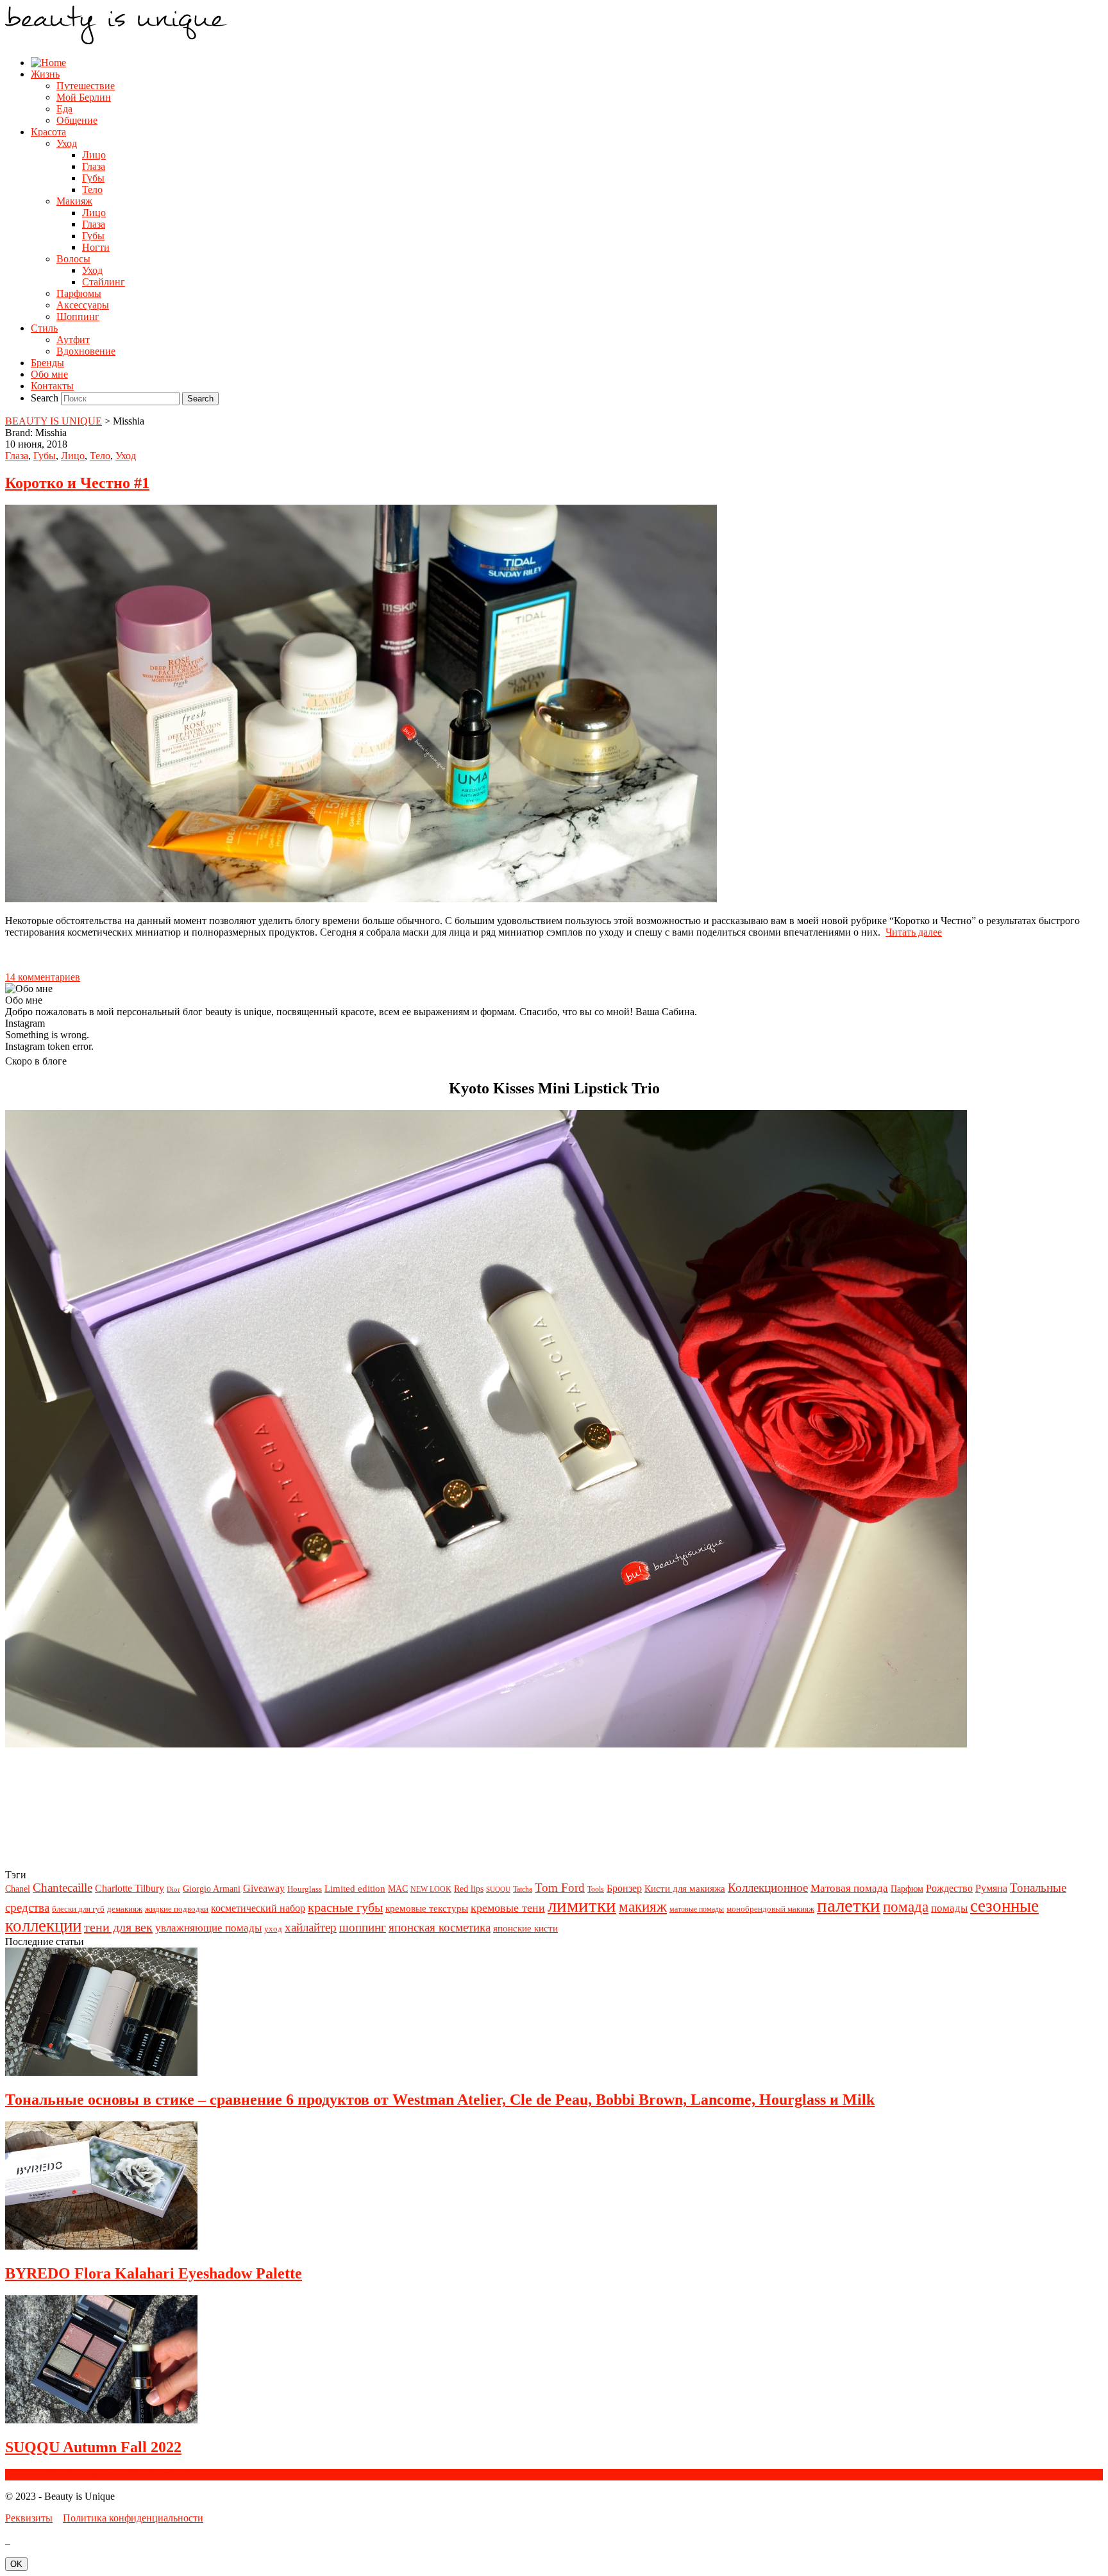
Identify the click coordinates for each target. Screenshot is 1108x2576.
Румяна (991, 1888)
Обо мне (49, 374)
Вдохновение (86, 351)
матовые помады (697, 1909)
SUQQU (498, 1890)
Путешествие (86, 86)
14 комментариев (43, 977)
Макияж (74, 201)
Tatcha (523, 1889)
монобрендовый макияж (770, 1909)
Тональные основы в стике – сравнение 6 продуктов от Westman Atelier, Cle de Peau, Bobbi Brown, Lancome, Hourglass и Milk (440, 2100)
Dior (173, 1890)
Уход (67, 143)
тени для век (118, 1927)
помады (949, 1908)
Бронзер (624, 1888)
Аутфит (73, 340)
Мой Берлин (84, 97)
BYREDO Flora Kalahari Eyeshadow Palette (154, 2273)
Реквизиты (29, 2518)
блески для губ (78, 1909)
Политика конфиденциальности (133, 2518)
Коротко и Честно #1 (77, 483)
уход (273, 1929)
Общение (77, 120)
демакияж (125, 1909)
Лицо (94, 155)
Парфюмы (79, 293)
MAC (398, 1889)
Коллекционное (768, 1888)
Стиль (44, 328)
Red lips (469, 1889)
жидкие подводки (177, 1909)
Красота (48, 132)
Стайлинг (104, 282)
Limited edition (355, 1888)
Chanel (18, 1889)
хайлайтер (311, 1927)
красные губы (345, 1907)
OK (16, 2564)
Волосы (73, 259)
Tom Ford (560, 1888)
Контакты (52, 386)
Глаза (94, 166)
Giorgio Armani (212, 1889)
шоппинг (363, 1927)
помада (906, 1907)
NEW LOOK (431, 1889)
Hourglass (305, 1889)
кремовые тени (508, 1908)
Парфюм (907, 1889)
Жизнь (45, 74)
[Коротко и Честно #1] (361, 899)
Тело (92, 189)
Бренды (47, 363)
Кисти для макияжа (685, 1888)
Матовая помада (849, 1888)
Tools (596, 1889)
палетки (849, 1905)
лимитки (582, 1905)
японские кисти (525, 1928)
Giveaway (264, 1888)
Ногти (96, 247)
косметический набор (258, 1908)
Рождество (949, 1888)
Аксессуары (83, 305)
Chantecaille (63, 1888)
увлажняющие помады (208, 1928)
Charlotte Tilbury (130, 1888)
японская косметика (440, 1927)
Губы (93, 178)
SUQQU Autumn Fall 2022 (93, 2447)
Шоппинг (78, 316)
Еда (64, 109)
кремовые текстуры (427, 1908)
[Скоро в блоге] (486, 1744)
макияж (643, 1907)
